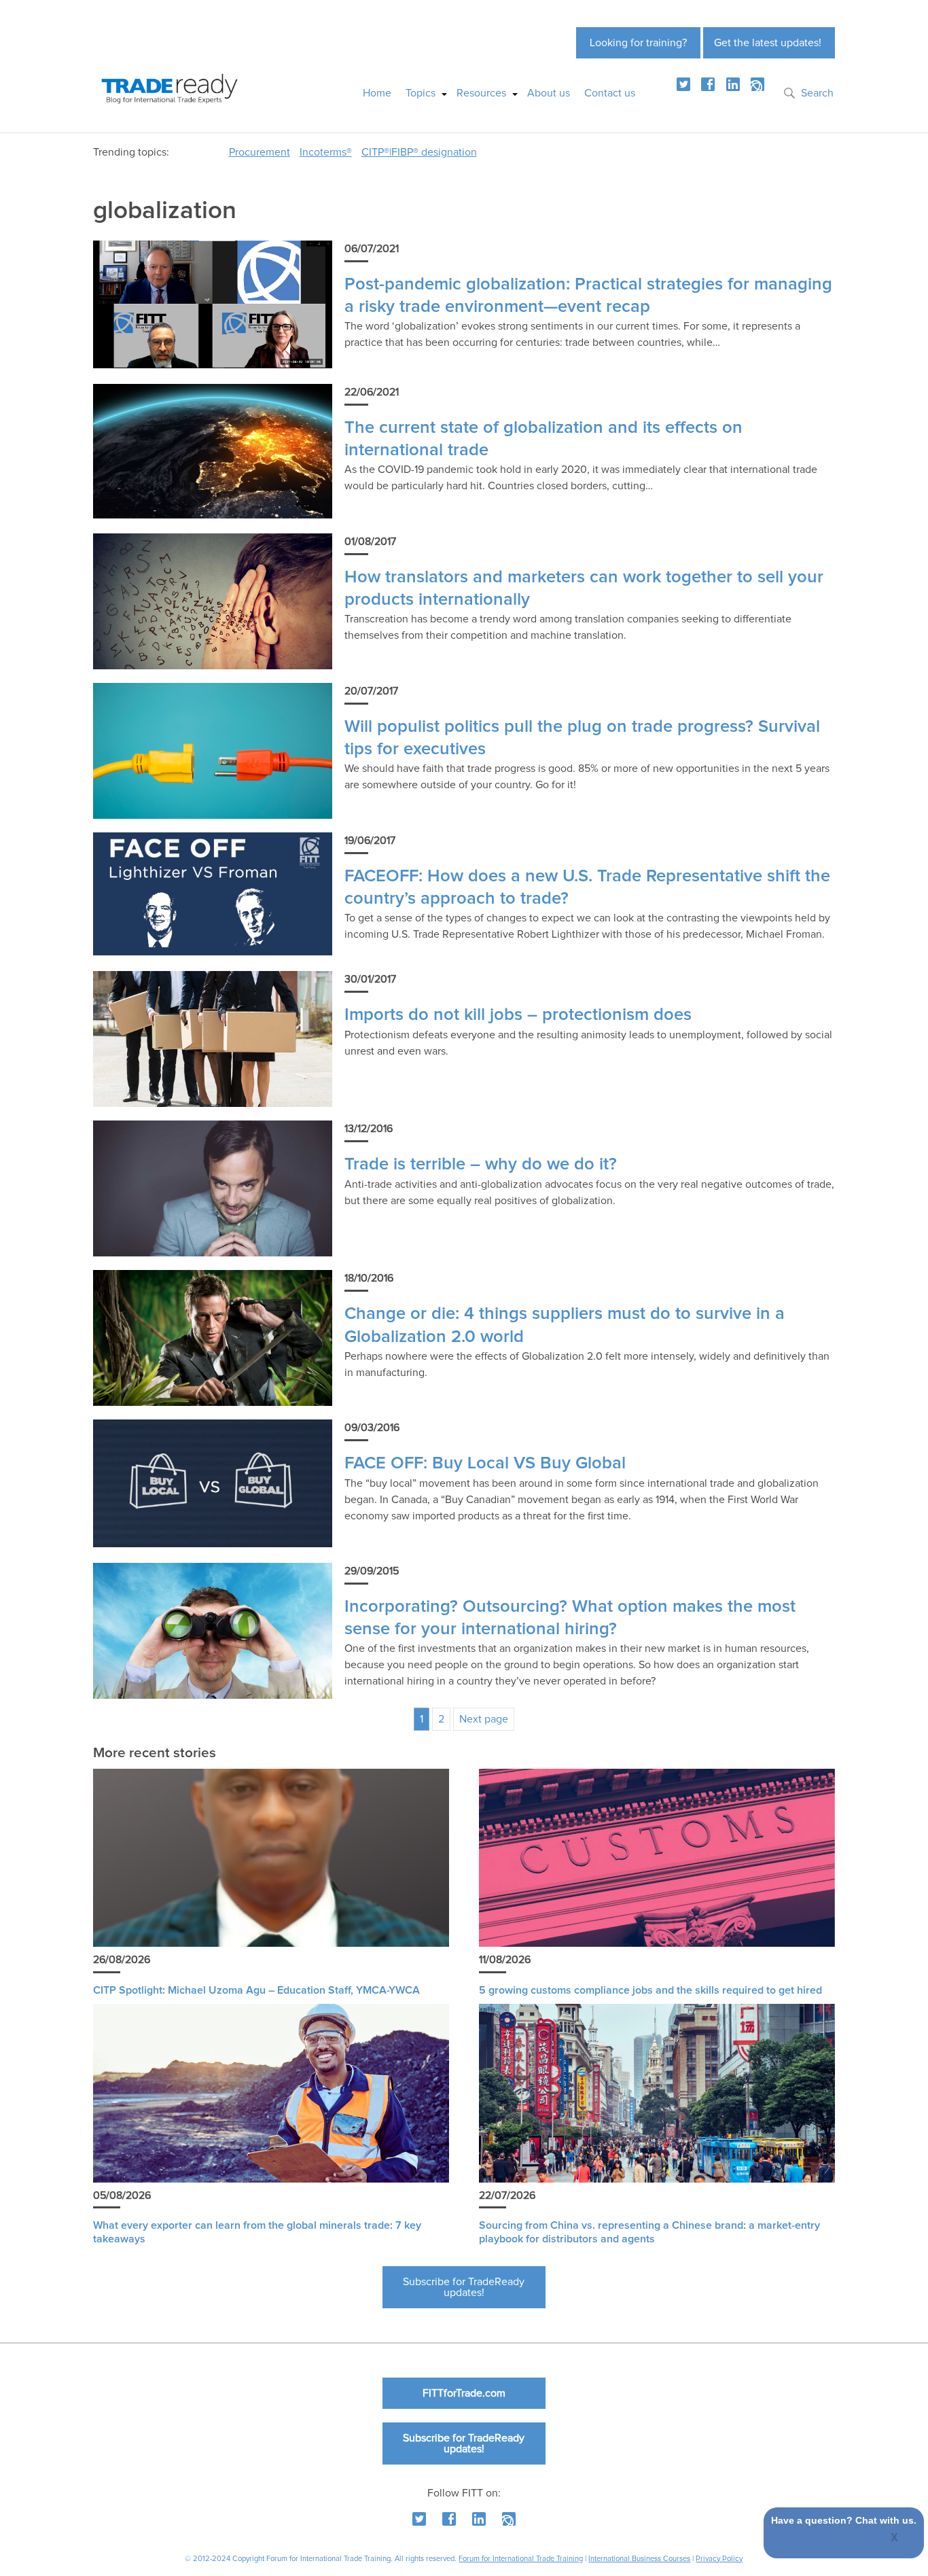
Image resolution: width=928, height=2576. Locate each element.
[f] (708, 84)
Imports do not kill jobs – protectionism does (518, 1015)
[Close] (895, 2539)
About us (549, 93)
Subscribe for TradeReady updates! (464, 2287)
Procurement (260, 152)
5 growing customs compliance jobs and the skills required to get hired (650, 1990)
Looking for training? (638, 43)
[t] (683, 84)
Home (377, 93)
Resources (481, 93)
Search (817, 93)
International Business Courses (639, 2559)
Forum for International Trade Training (521, 2559)
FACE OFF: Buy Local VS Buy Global (485, 1463)
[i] (757, 84)
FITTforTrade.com (464, 2393)
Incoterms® (326, 152)
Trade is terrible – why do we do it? (481, 1164)
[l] (733, 84)
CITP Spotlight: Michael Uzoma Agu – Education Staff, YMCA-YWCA (256, 1990)
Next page (484, 1719)
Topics (421, 93)
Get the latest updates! (768, 43)
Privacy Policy (719, 2559)
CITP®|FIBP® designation (419, 152)
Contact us (610, 93)
